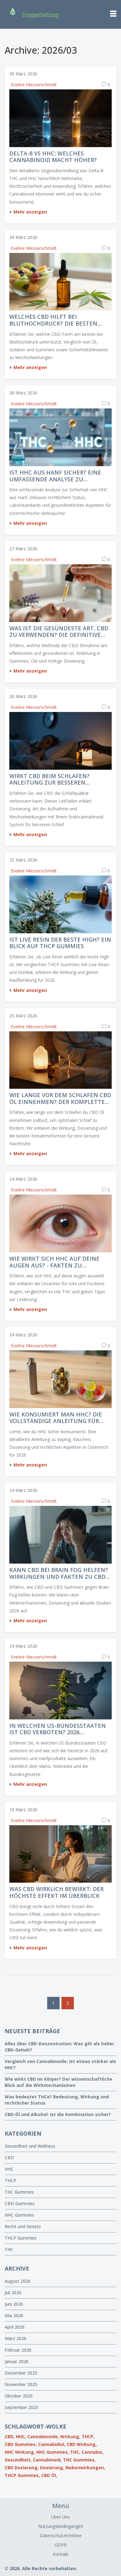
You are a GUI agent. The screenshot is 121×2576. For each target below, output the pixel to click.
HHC (9, 2169)
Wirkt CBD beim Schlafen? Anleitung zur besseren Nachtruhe (49, 779)
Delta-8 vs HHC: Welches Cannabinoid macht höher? (53, 157)
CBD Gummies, (21, 2444)
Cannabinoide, (43, 2436)
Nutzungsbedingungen (61, 2526)
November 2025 (21, 2384)
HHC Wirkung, (20, 2452)
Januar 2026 (17, 2361)
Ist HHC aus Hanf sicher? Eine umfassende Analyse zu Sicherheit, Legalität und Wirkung (55, 476)
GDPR (61, 2545)
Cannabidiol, (52, 2444)
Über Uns (60, 2517)
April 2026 (15, 2327)
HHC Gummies (19, 2215)
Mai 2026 (14, 2315)
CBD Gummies (20, 2203)
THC (9, 2249)
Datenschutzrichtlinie (61, 2535)
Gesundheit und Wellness (30, 2146)
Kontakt (61, 2554)
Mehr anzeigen (30, 212)
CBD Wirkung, (82, 2444)
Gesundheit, (18, 2460)
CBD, (10, 2436)
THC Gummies (19, 2192)
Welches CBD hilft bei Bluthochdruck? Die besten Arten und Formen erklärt (53, 320)
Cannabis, (92, 2452)
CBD (9, 2157)
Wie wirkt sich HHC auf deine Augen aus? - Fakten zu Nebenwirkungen (54, 1262)
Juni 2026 (14, 2304)
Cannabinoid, (47, 2460)
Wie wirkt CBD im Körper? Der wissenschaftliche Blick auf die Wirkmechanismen (58, 2082)
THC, (75, 2452)
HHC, (21, 2436)
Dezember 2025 (21, 2373)
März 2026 (16, 2338)
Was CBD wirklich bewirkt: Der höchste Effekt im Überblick (56, 1892)
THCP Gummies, (22, 2475)
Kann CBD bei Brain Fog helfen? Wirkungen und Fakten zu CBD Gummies (59, 1573)
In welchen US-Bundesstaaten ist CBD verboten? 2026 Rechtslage (58, 1729)
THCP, (88, 2436)
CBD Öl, (49, 2475)
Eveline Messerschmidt (34, 85)
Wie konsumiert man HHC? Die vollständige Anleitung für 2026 (56, 1418)
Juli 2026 (13, 2292)
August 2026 (18, 2281)
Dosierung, (52, 2468)
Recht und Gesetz (23, 2226)
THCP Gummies (21, 2238)
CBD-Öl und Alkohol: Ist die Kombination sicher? (58, 2114)
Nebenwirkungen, (85, 2468)
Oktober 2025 (19, 2396)
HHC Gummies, (53, 2452)
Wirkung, (70, 2436)
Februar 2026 (18, 2350)
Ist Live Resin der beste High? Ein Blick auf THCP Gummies (60, 943)
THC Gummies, (79, 2460)
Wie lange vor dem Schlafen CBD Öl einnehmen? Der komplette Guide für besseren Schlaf (60, 1099)
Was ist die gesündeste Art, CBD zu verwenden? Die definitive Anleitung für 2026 (59, 632)
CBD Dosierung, (22, 2468)
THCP (10, 2180)
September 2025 (21, 2407)
